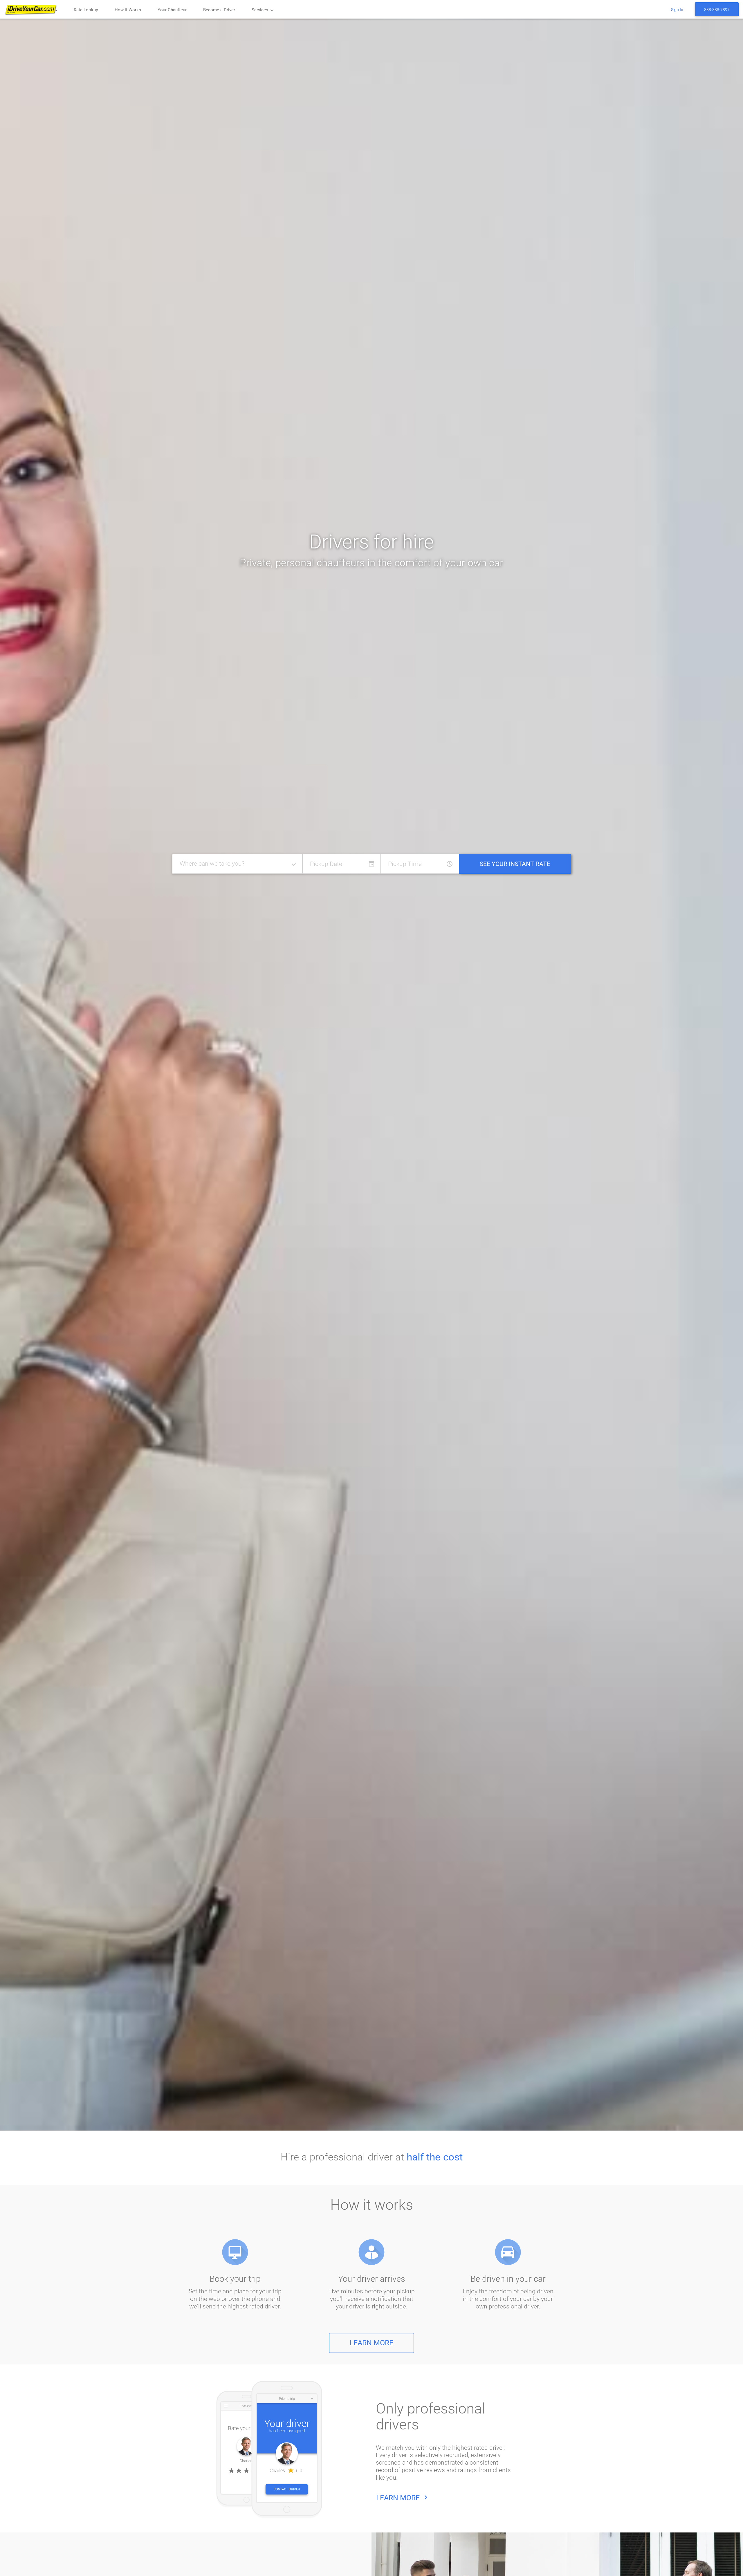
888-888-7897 (717, 10)
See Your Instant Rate (515, 864)
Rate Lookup (86, 10)
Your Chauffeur (172, 10)
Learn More (371, 2343)
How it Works (128, 10)
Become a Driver (219, 10)
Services (263, 10)
